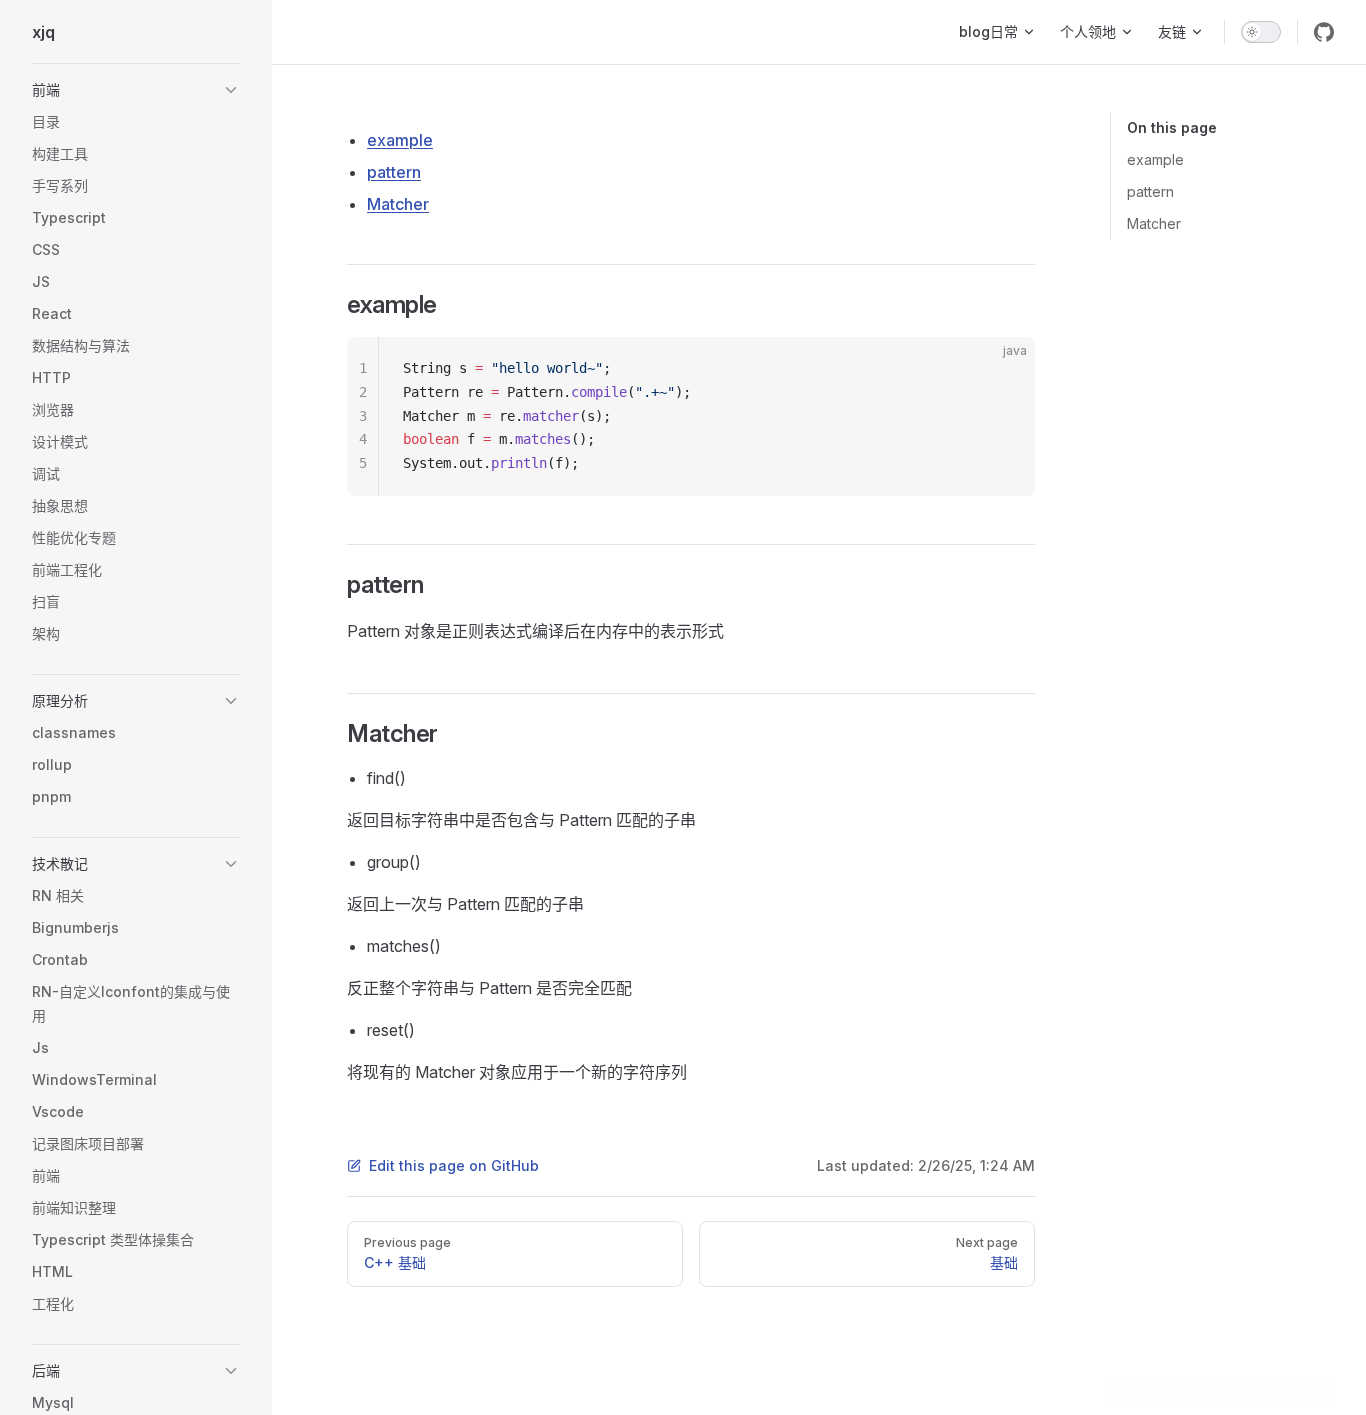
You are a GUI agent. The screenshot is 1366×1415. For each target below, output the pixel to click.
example (1155, 159)
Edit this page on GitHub (454, 1165)
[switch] (1261, 32)
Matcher (1154, 223)
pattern (1150, 191)
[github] (1324, 32)
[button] (136, 90)
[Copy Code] (1003, 369)
